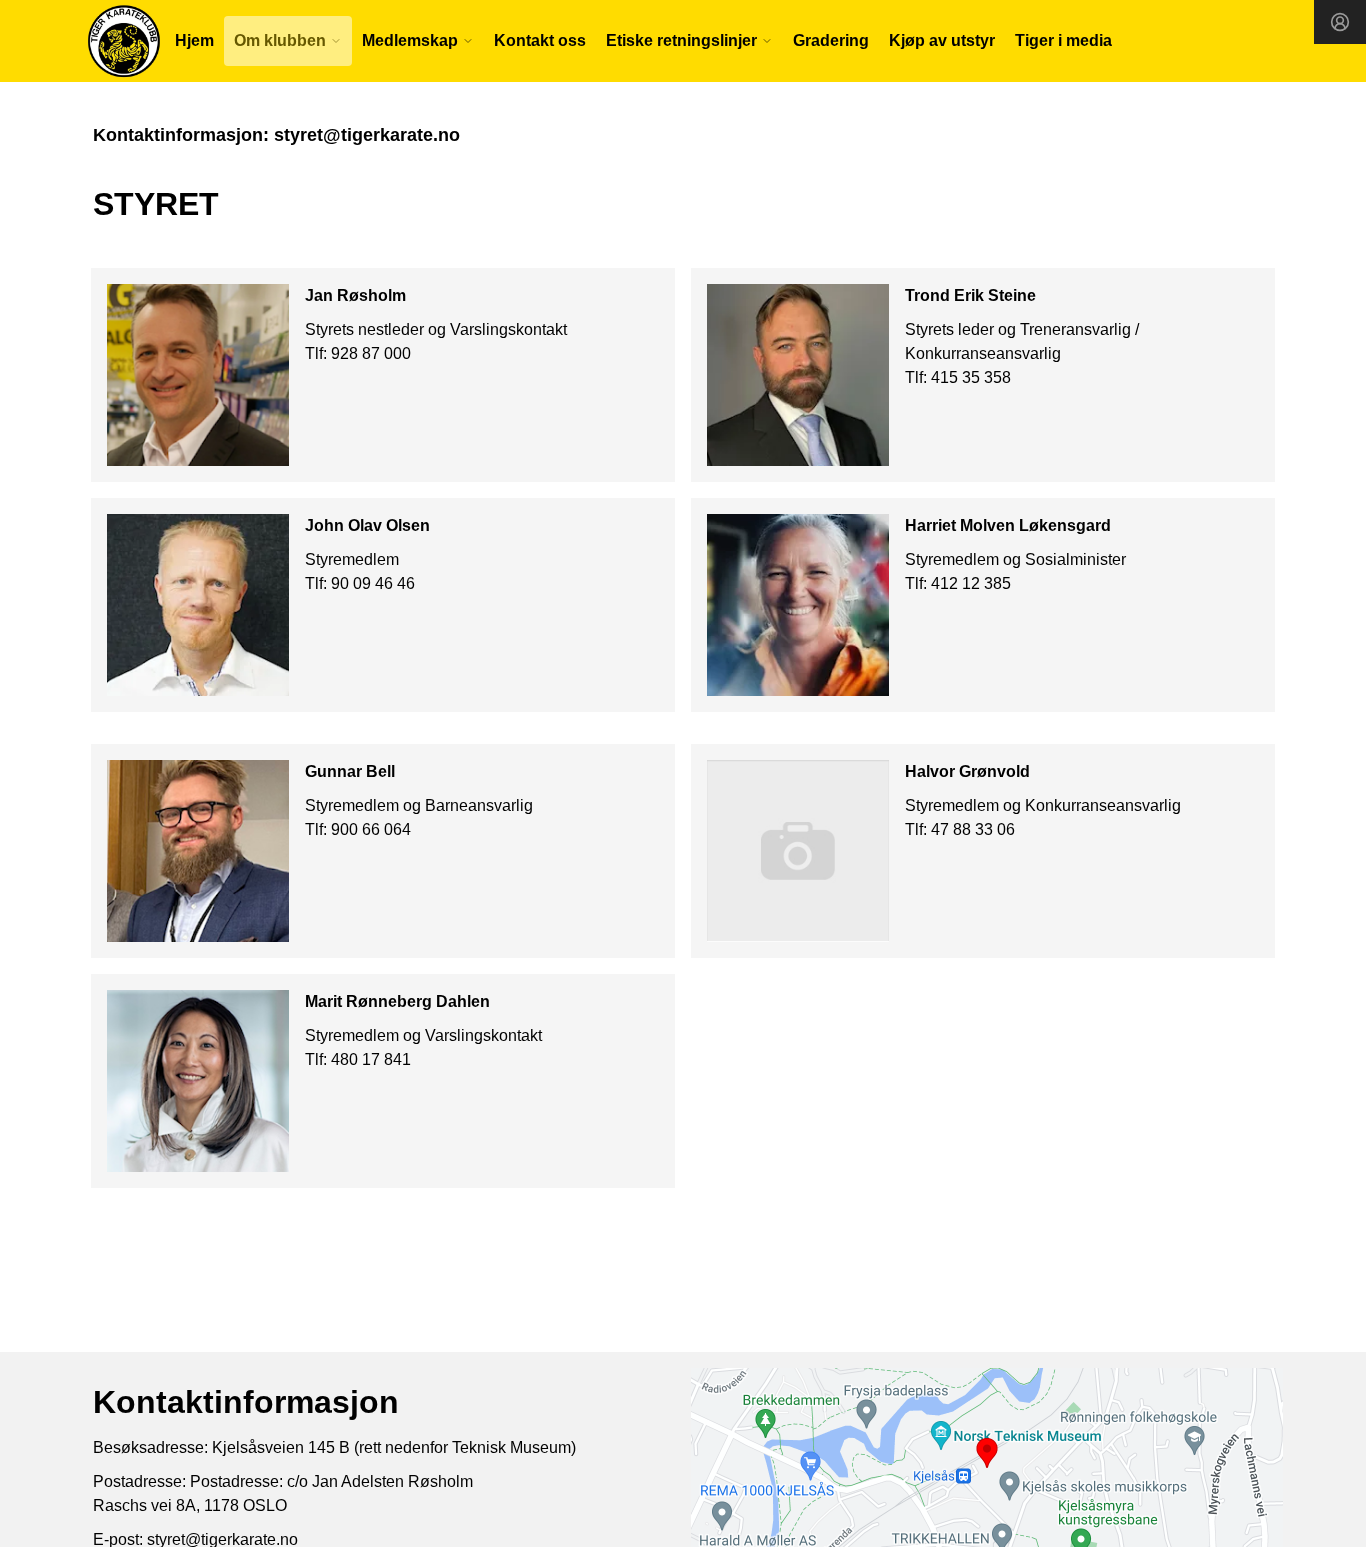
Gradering (831, 40)
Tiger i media (1063, 40)
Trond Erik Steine (970, 295)
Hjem (194, 40)
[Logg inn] (1340, 22)
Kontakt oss (540, 40)
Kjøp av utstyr (942, 40)
